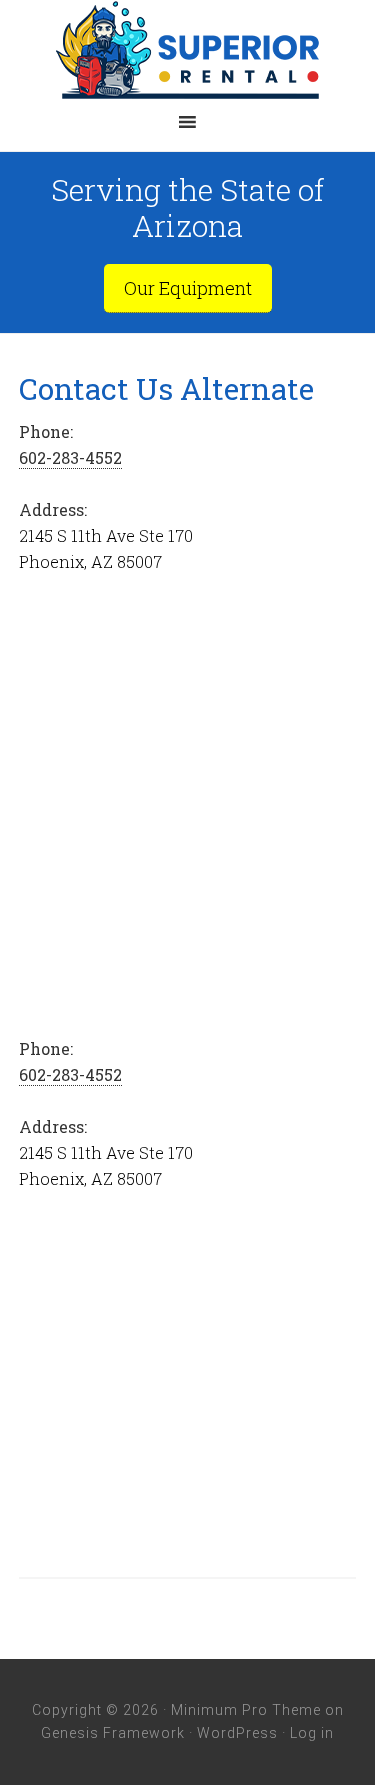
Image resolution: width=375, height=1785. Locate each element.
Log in (312, 1733)
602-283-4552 (70, 457)
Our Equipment (188, 288)
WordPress (237, 1733)
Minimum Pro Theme (246, 1710)
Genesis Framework (113, 1733)
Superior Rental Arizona (188, 50)
